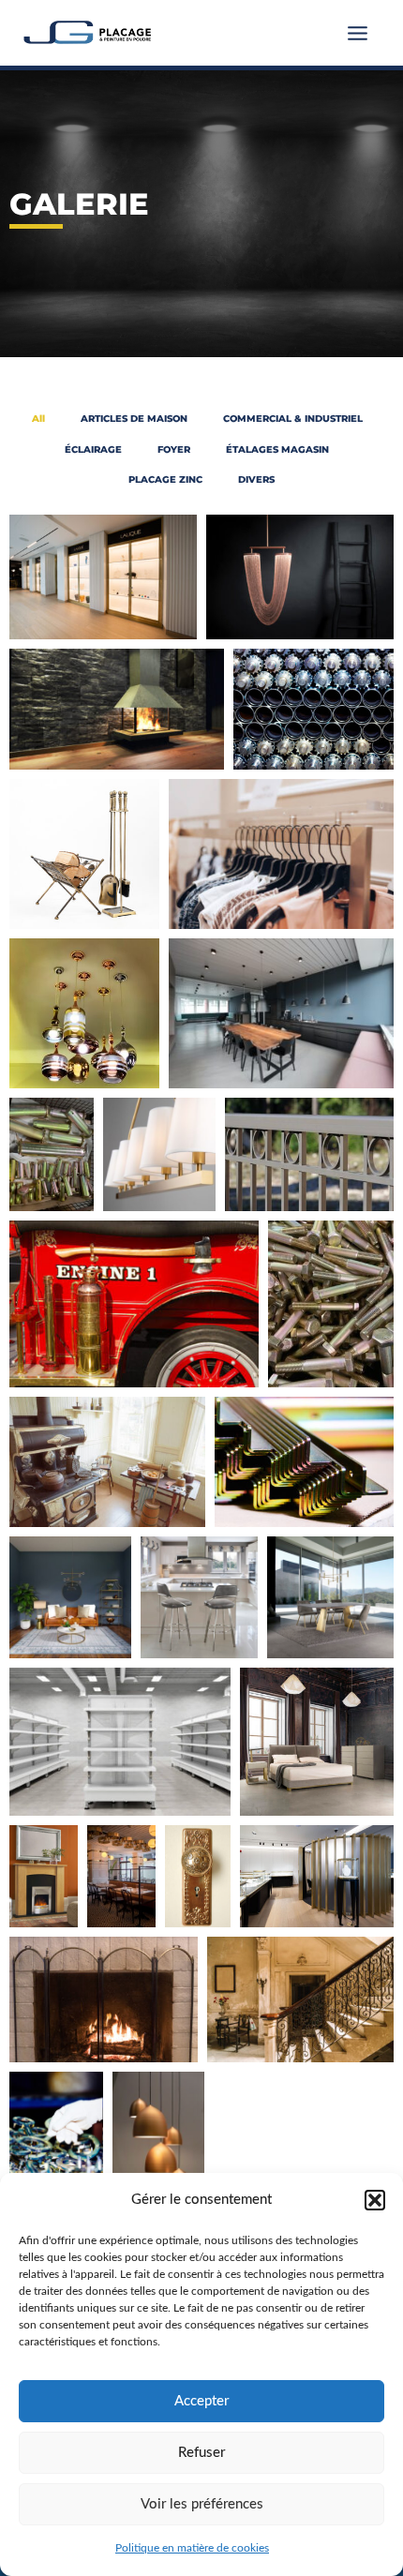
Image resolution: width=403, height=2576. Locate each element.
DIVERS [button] (256, 479)
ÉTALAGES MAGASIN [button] (277, 449)
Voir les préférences (202, 2504)
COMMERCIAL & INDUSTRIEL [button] (293, 419)
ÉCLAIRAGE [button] (93, 449)
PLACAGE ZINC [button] (165, 479)
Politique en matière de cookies (192, 2548)
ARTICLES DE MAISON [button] (134, 419)
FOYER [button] (174, 449)
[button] (375, 2200)
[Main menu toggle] (358, 33)
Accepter (201, 2401)
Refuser (201, 2453)
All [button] (38, 419)
